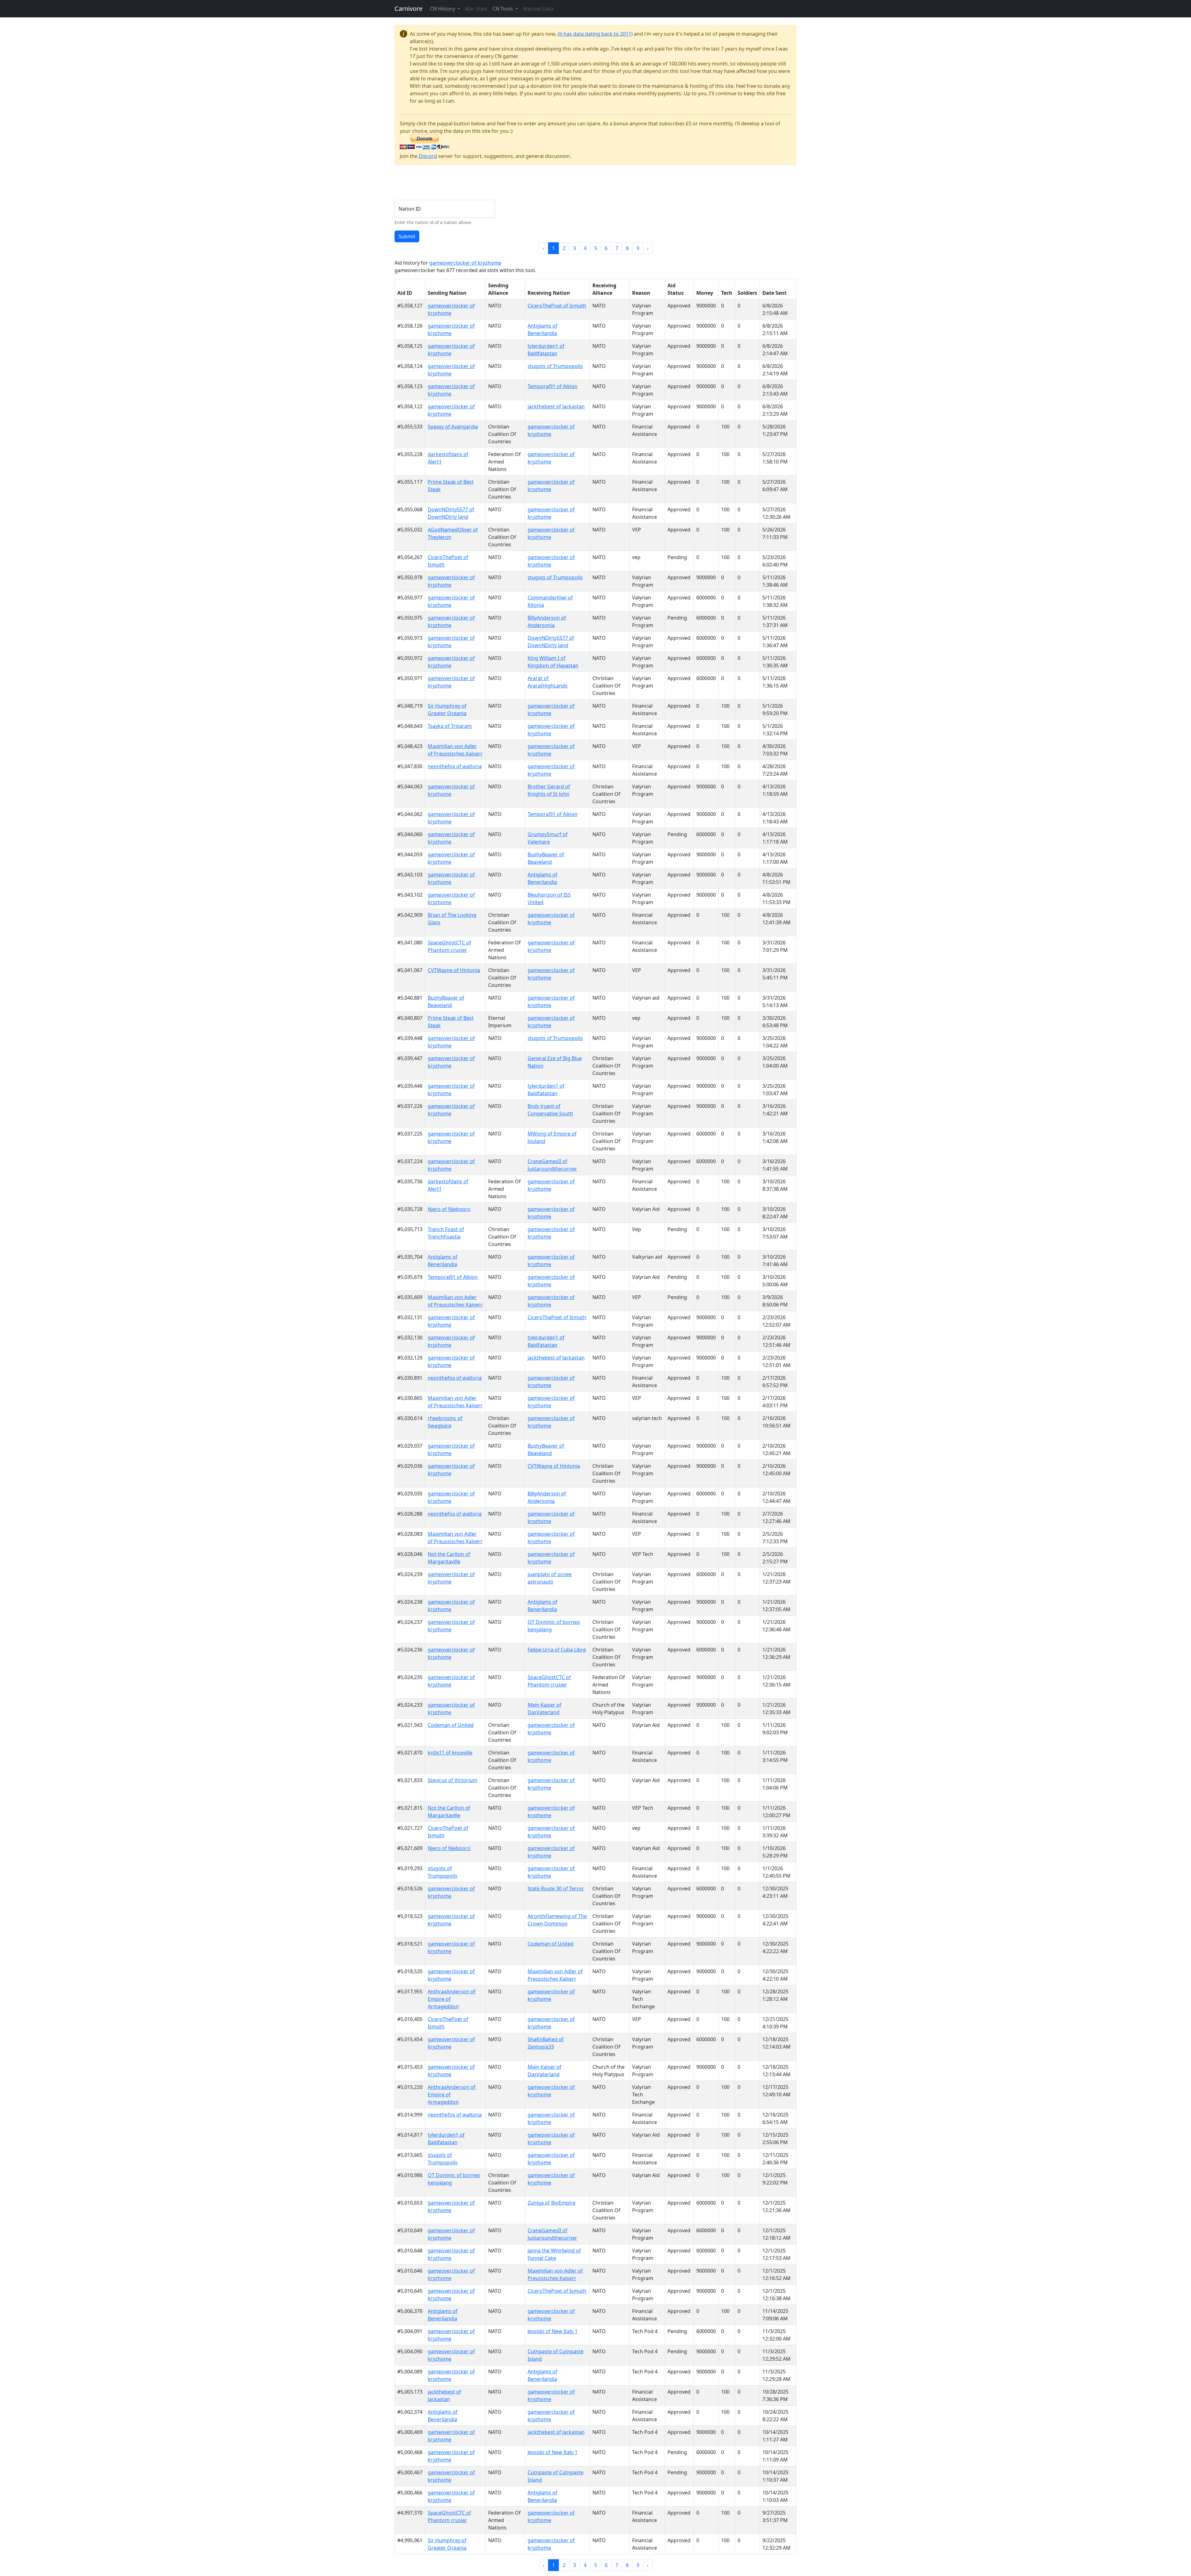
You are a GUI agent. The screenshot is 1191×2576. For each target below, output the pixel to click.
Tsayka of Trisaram (450, 726)
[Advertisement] (507, 184)
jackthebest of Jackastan (556, 406)
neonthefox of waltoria (455, 766)
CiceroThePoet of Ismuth (557, 306)
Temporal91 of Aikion (553, 386)
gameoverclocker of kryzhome (465, 263)
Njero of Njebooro (449, 1209)
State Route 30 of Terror (556, 1888)
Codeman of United (451, 1725)
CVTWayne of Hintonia (454, 970)
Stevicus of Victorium (453, 1780)
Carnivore (408, 9)
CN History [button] (443, 9)
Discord (428, 156)
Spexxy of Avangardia (453, 427)
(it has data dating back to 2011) (595, 34)
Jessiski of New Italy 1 (553, 2331)
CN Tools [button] (503, 9)
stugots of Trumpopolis (555, 366)
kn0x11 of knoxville (450, 1753)
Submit (407, 236)
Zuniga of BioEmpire (551, 2203)
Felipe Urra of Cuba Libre (557, 1650)
